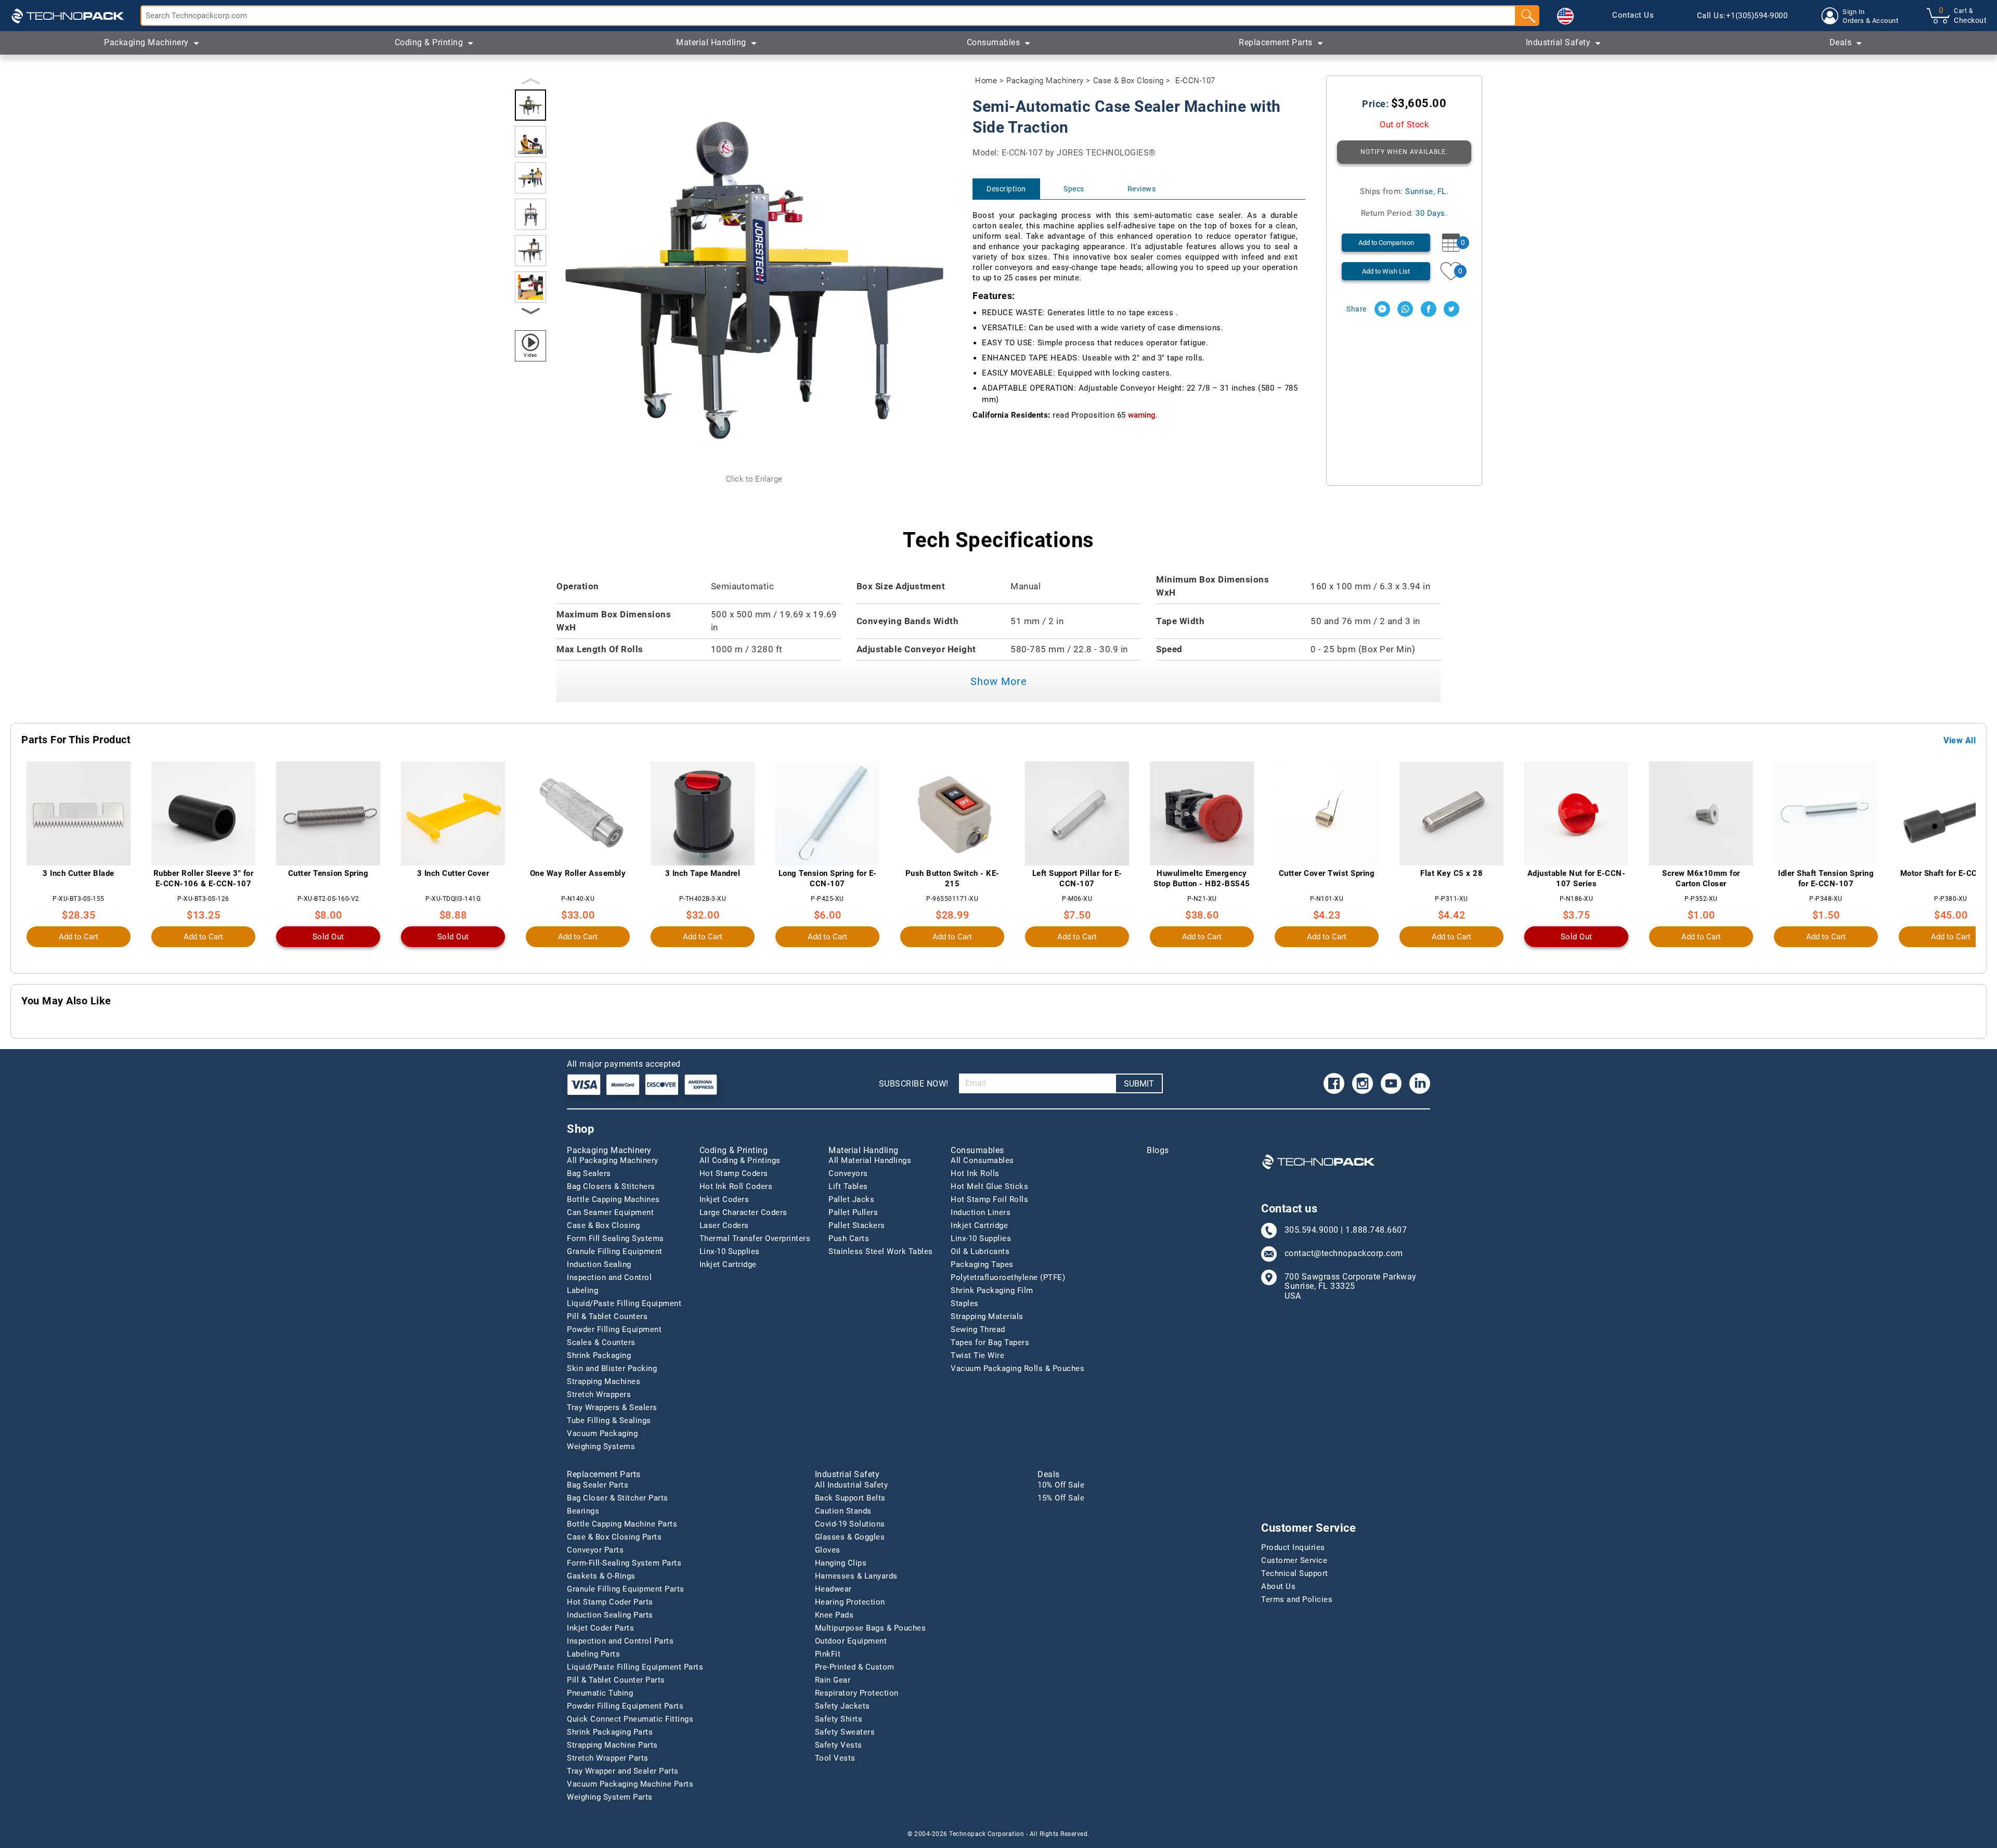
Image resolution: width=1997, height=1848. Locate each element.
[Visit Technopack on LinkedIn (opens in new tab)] (1420, 1083)
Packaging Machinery (1045, 81)
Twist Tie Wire (977, 1355)
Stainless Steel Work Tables (881, 1251)
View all (1960, 741)
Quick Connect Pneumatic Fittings (630, 1719)
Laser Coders (724, 1225)
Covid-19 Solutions (850, 1524)
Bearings (583, 1511)
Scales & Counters (601, 1342)
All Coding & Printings (740, 1160)
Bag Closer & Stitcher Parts (618, 1498)
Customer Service (1294, 1560)
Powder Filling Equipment (614, 1329)
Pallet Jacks (851, 1199)
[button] (1565, 16)
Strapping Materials (987, 1316)
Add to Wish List (1386, 271)
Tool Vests (835, 1758)
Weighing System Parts (610, 1797)
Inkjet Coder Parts (600, 1628)
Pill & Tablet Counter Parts (616, 1680)
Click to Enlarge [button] (754, 479)
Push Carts (849, 1238)
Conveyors (848, 1173)
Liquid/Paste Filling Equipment (624, 1303)
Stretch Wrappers (599, 1394)
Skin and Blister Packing (612, 1368)
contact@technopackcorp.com (1344, 1253)
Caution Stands (843, 1511)
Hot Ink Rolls (975, 1173)
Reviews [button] (1142, 189)
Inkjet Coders (724, 1199)
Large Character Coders (743, 1212)
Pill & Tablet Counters (607, 1316)
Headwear (833, 1589)
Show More (999, 681)
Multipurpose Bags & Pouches (871, 1628)
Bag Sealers (589, 1173)
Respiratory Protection (857, 1693)
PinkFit (828, 1654)
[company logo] (68, 16)
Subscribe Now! (914, 1084)
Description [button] (1006, 189)
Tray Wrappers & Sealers (612, 1407)
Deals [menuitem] (1841, 42)
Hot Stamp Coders (734, 1173)
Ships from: (1404, 191)
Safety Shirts (839, 1719)
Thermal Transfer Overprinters (755, 1238)
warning (1142, 415)
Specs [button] (1074, 189)
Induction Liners (981, 1212)
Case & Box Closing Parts (614, 1537)
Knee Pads (834, 1615)
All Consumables (982, 1160)
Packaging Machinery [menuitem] (146, 42)
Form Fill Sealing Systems (615, 1238)
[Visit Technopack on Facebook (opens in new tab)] (1334, 1083)
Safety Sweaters (845, 1732)
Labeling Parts (593, 1654)
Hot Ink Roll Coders (736, 1186)
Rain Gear (833, 1680)
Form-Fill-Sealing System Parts (624, 1563)
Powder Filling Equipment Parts (625, 1706)
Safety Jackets (842, 1706)
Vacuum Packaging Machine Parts (630, 1784)
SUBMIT (1139, 1084)
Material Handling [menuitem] (711, 42)
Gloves (828, 1550)
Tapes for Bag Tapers (990, 1342)
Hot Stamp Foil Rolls (989, 1199)
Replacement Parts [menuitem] (1276, 42)
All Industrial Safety (852, 1485)
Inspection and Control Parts (620, 1641)
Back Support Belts (850, 1498)
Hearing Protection (850, 1602)
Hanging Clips (841, 1563)
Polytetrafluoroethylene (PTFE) (1008, 1277)
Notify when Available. (1404, 152)
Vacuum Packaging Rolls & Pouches (1017, 1368)
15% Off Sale (1061, 1498)
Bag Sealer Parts (598, 1485)
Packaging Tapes (982, 1264)
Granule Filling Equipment (615, 1251)
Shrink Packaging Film (992, 1290)
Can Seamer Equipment (610, 1212)
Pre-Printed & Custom (855, 1667)
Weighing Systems (601, 1446)
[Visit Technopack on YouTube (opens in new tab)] (1391, 1083)
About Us (1278, 1586)
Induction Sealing (599, 1264)
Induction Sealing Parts (610, 1615)
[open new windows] (1382, 309)
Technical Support (1295, 1573)
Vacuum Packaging (602, 1433)
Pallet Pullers (853, 1212)
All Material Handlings (870, 1160)
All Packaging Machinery (613, 1160)
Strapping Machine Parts (612, 1745)
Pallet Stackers (857, 1225)
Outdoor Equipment (851, 1641)
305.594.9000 (1312, 1230)
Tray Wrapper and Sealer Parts (623, 1771)
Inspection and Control (609, 1277)
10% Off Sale (1061, 1485)
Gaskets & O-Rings (601, 1576)
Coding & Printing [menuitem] (429, 42)
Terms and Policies (1297, 1599)
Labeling (582, 1290)
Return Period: (1404, 213)
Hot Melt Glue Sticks (989, 1186)
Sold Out (328, 937)
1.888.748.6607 (1376, 1230)
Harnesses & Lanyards (856, 1576)
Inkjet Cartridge (728, 1264)
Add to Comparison (1386, 243)
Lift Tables (848, 1186)
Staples (965, 1303)
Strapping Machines (604, 1381)
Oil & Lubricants (980, 1251)
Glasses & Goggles (850, 1537)
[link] (1633, 16)
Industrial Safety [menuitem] (1558, 42)
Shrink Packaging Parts (610, 1732)
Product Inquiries (1293, 1547)
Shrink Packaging (599, 1355)
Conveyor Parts (595, 1550)
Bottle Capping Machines (613, 1199)
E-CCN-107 (1195, 81)
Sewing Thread (978, 1329)
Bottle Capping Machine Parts (622, 1524)
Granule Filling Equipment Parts (626, 1589)
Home (986, 81)
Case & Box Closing (1129, 81)
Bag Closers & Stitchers (611, 1186)
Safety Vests (839, 1745)
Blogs (1158, 1151)
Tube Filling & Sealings (609, 1420)
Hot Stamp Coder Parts (610, 1602)
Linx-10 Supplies (730, 1251)
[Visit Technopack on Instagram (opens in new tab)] (1363, 1083)
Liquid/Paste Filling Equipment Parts (635, 1667)
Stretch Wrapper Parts (608, 1758)
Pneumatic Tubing (600, 1693)
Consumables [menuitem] (994, 42)
